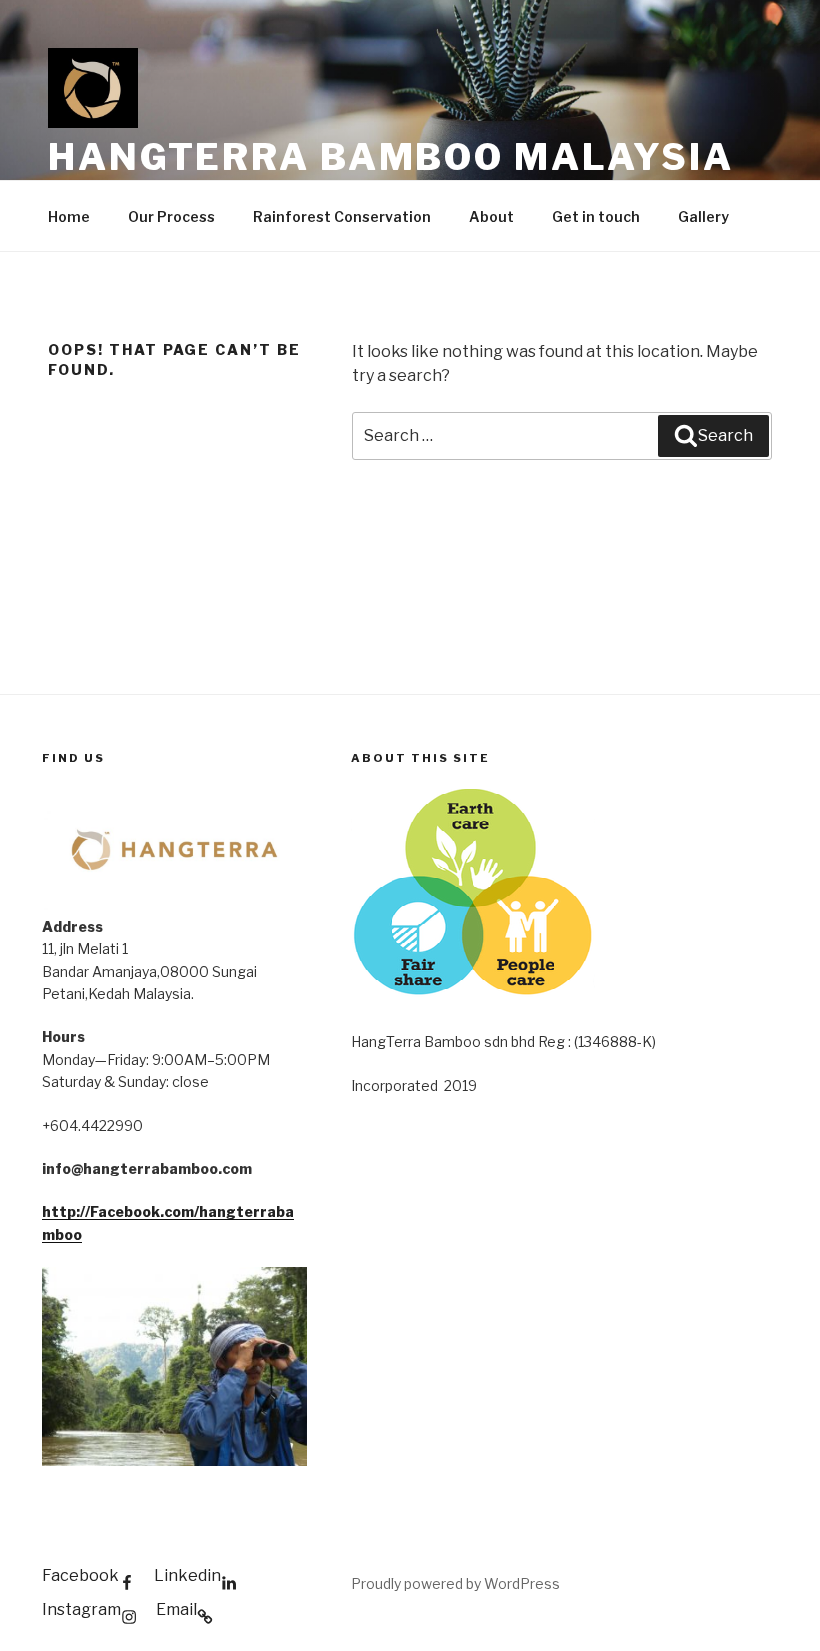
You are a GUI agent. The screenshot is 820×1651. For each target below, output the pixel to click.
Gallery (703, 216)
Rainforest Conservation (342, 216)
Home (69, 216)
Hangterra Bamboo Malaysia (391, 157)
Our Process (171, 216)
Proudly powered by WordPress (455, 1583)
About (491, 216)
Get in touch (596, 216)
